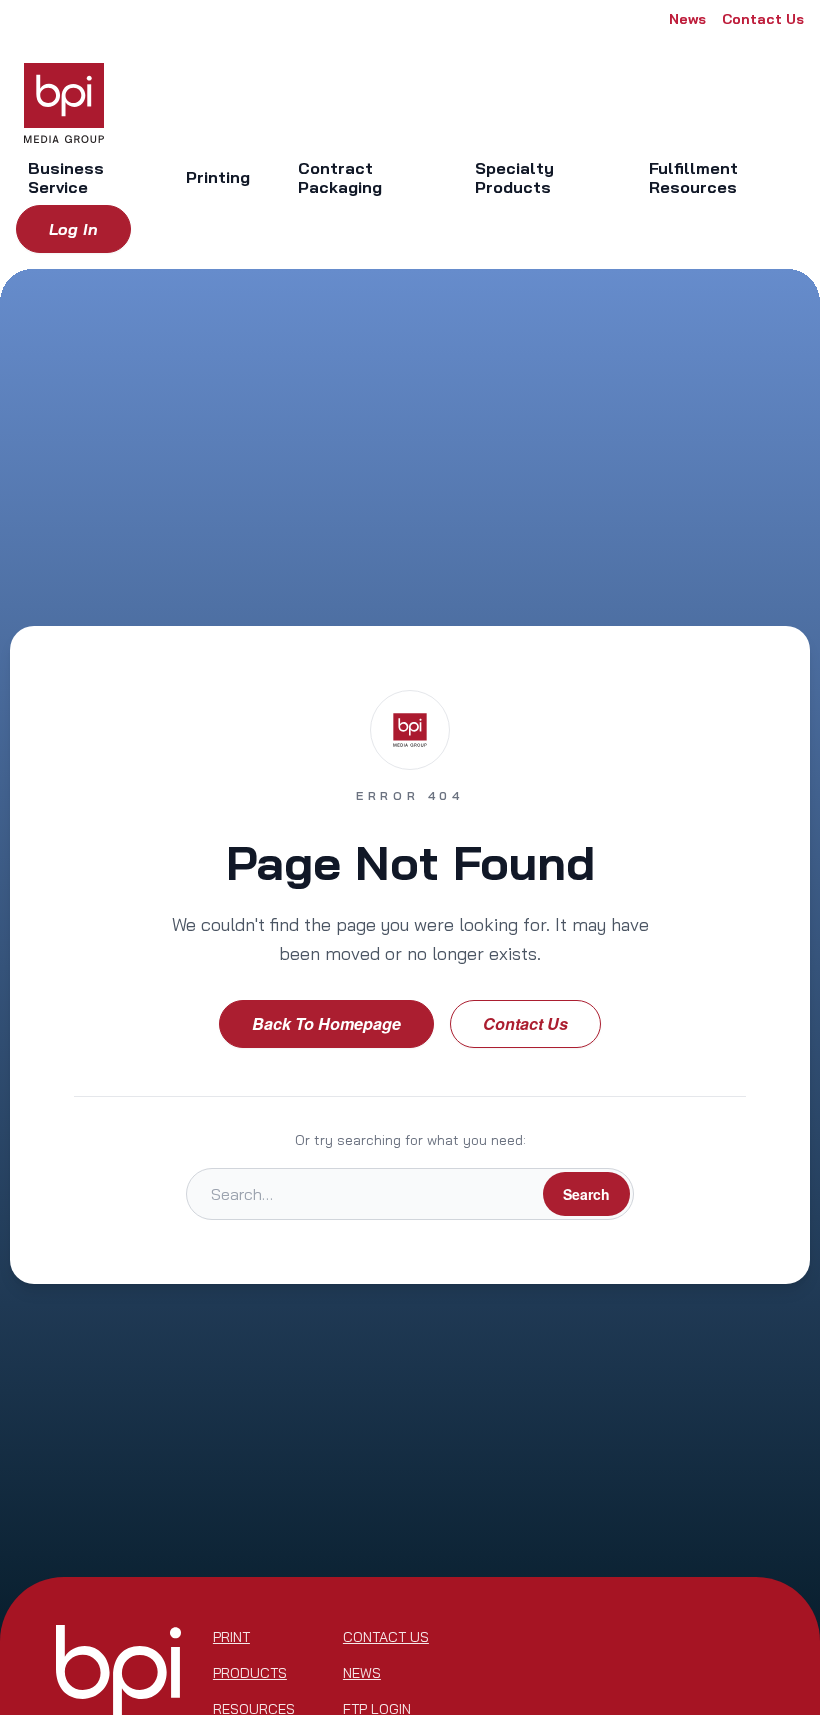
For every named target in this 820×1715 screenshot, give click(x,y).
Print (231, 1637)
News (687, 19)
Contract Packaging (340, 177)
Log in (73, 229)
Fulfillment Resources (693, 177)
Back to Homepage (326, 1023)
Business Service (66, 177)
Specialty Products (514, 177)
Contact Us (763, 19)
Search (586, 1194)
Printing (218, 177)
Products (250, 1673)
